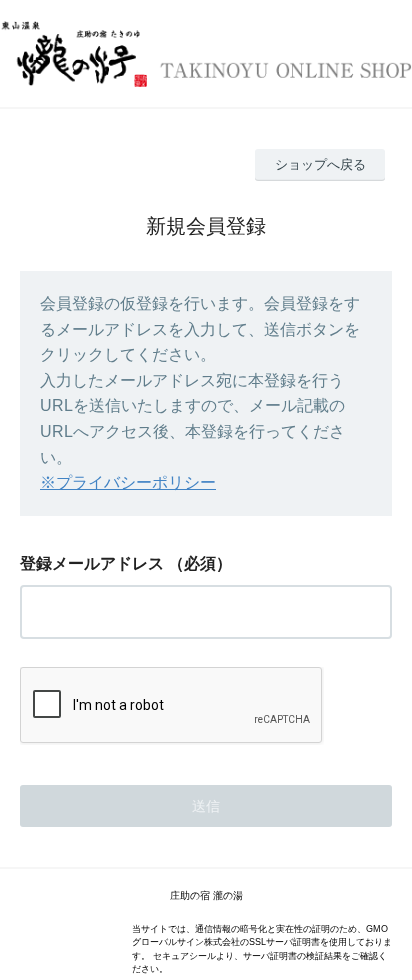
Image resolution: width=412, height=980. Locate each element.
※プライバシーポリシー (128, 482)
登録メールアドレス (92, 563)
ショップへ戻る (320, 164)
